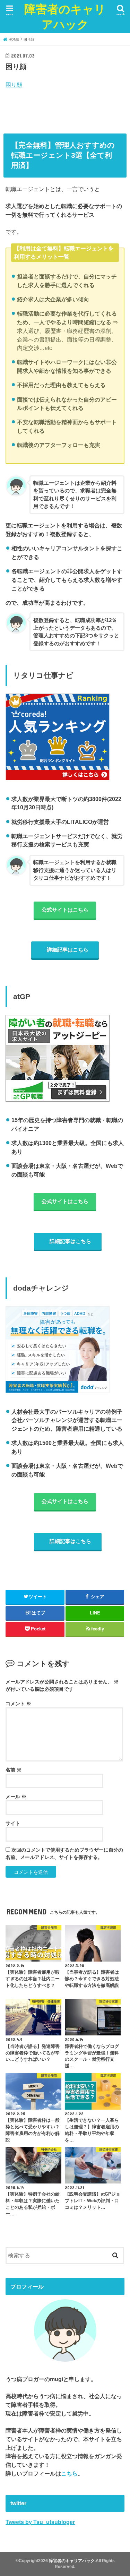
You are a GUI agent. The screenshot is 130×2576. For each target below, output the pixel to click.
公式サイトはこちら (65, 910)
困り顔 (14, 85)
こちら (69, 2473)
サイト (13, 1823)
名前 (14, 1770)
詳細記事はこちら (68, 950)
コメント (18, 1704)
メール (16, 1797)
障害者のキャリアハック (65, 16)
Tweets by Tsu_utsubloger (40, 2522)
